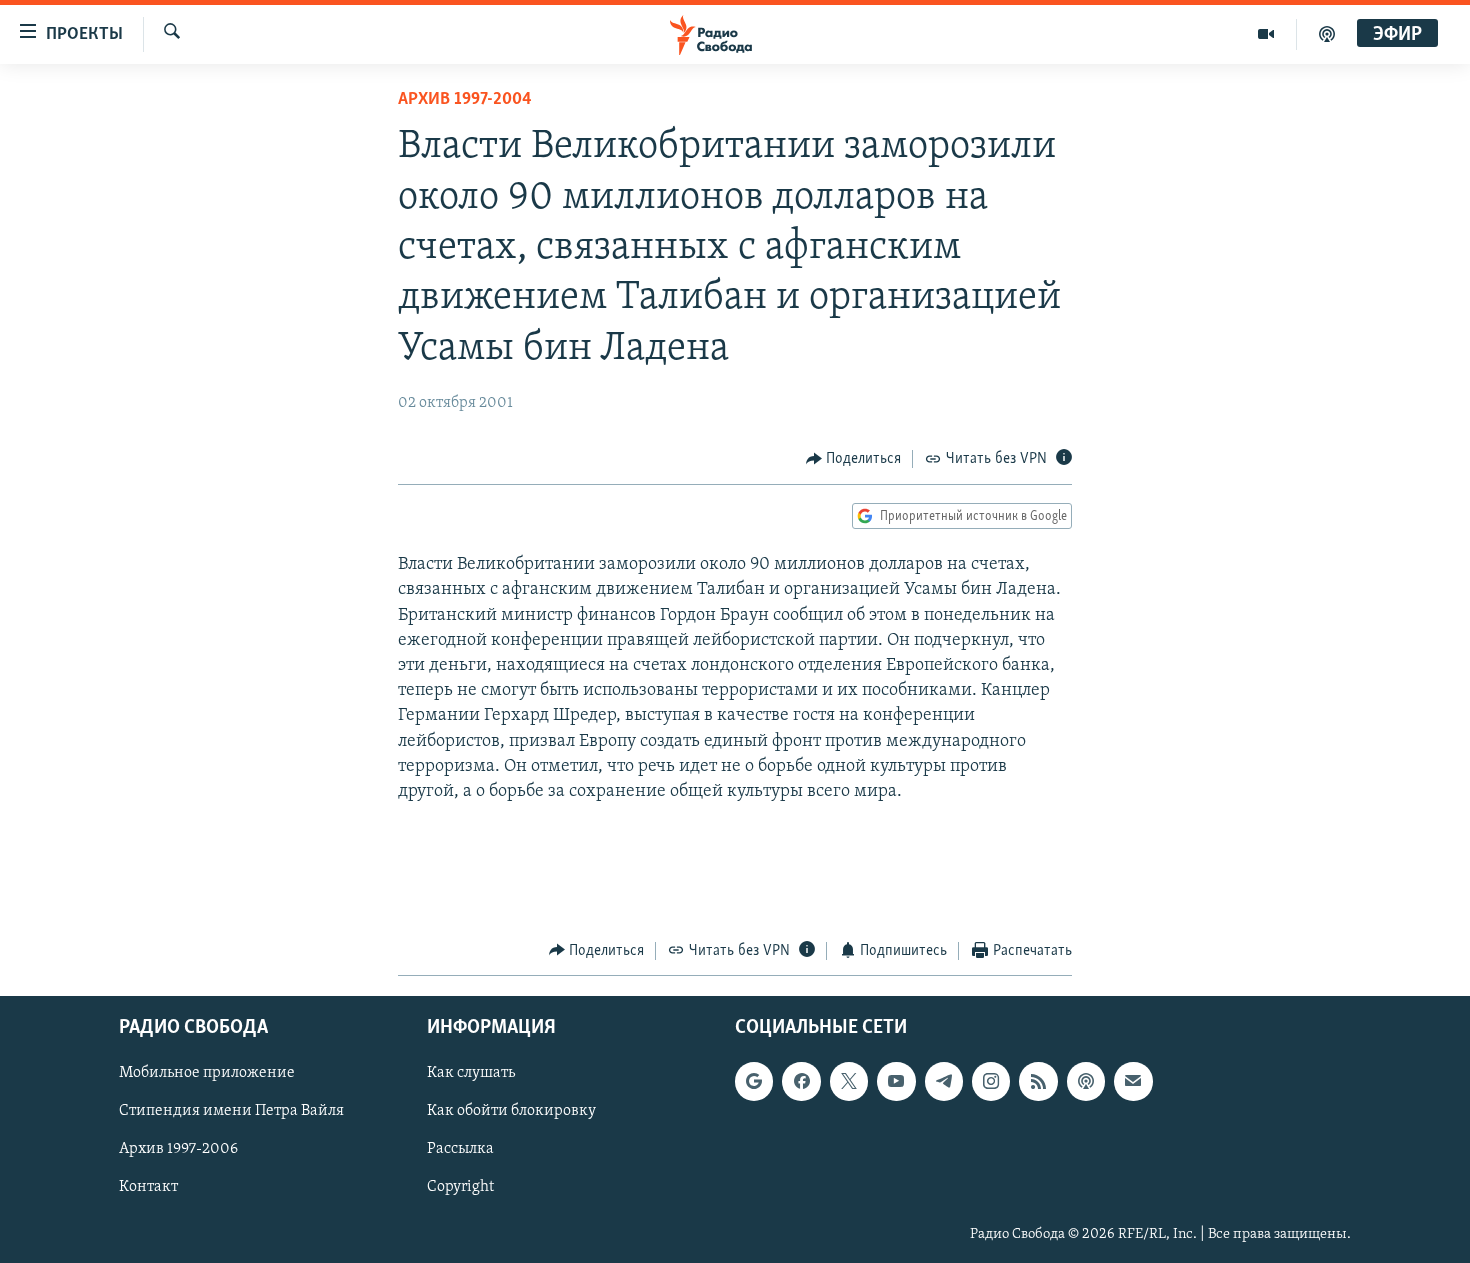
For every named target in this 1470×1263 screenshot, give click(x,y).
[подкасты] (1327, 34)
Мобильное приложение (207, 1074)
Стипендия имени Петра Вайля (231, 1112)
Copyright (460, 1188)
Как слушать (471, 1074)
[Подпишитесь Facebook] (801, 1082)
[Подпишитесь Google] (754, 1082)
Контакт (148, 1188)
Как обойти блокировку (511, 1112)
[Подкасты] (1086, 1082)
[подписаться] (1133, 1082)
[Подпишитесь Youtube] (896, 1082)
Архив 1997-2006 (178, 1150)
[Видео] (1266, 34)
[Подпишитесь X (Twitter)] (849, 1082)
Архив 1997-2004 (465, 100)
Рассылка (460, 1150)
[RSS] (1038, 1082)
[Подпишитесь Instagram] (991, 1082)
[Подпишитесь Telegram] (944, 1082)
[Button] (854, 459)
